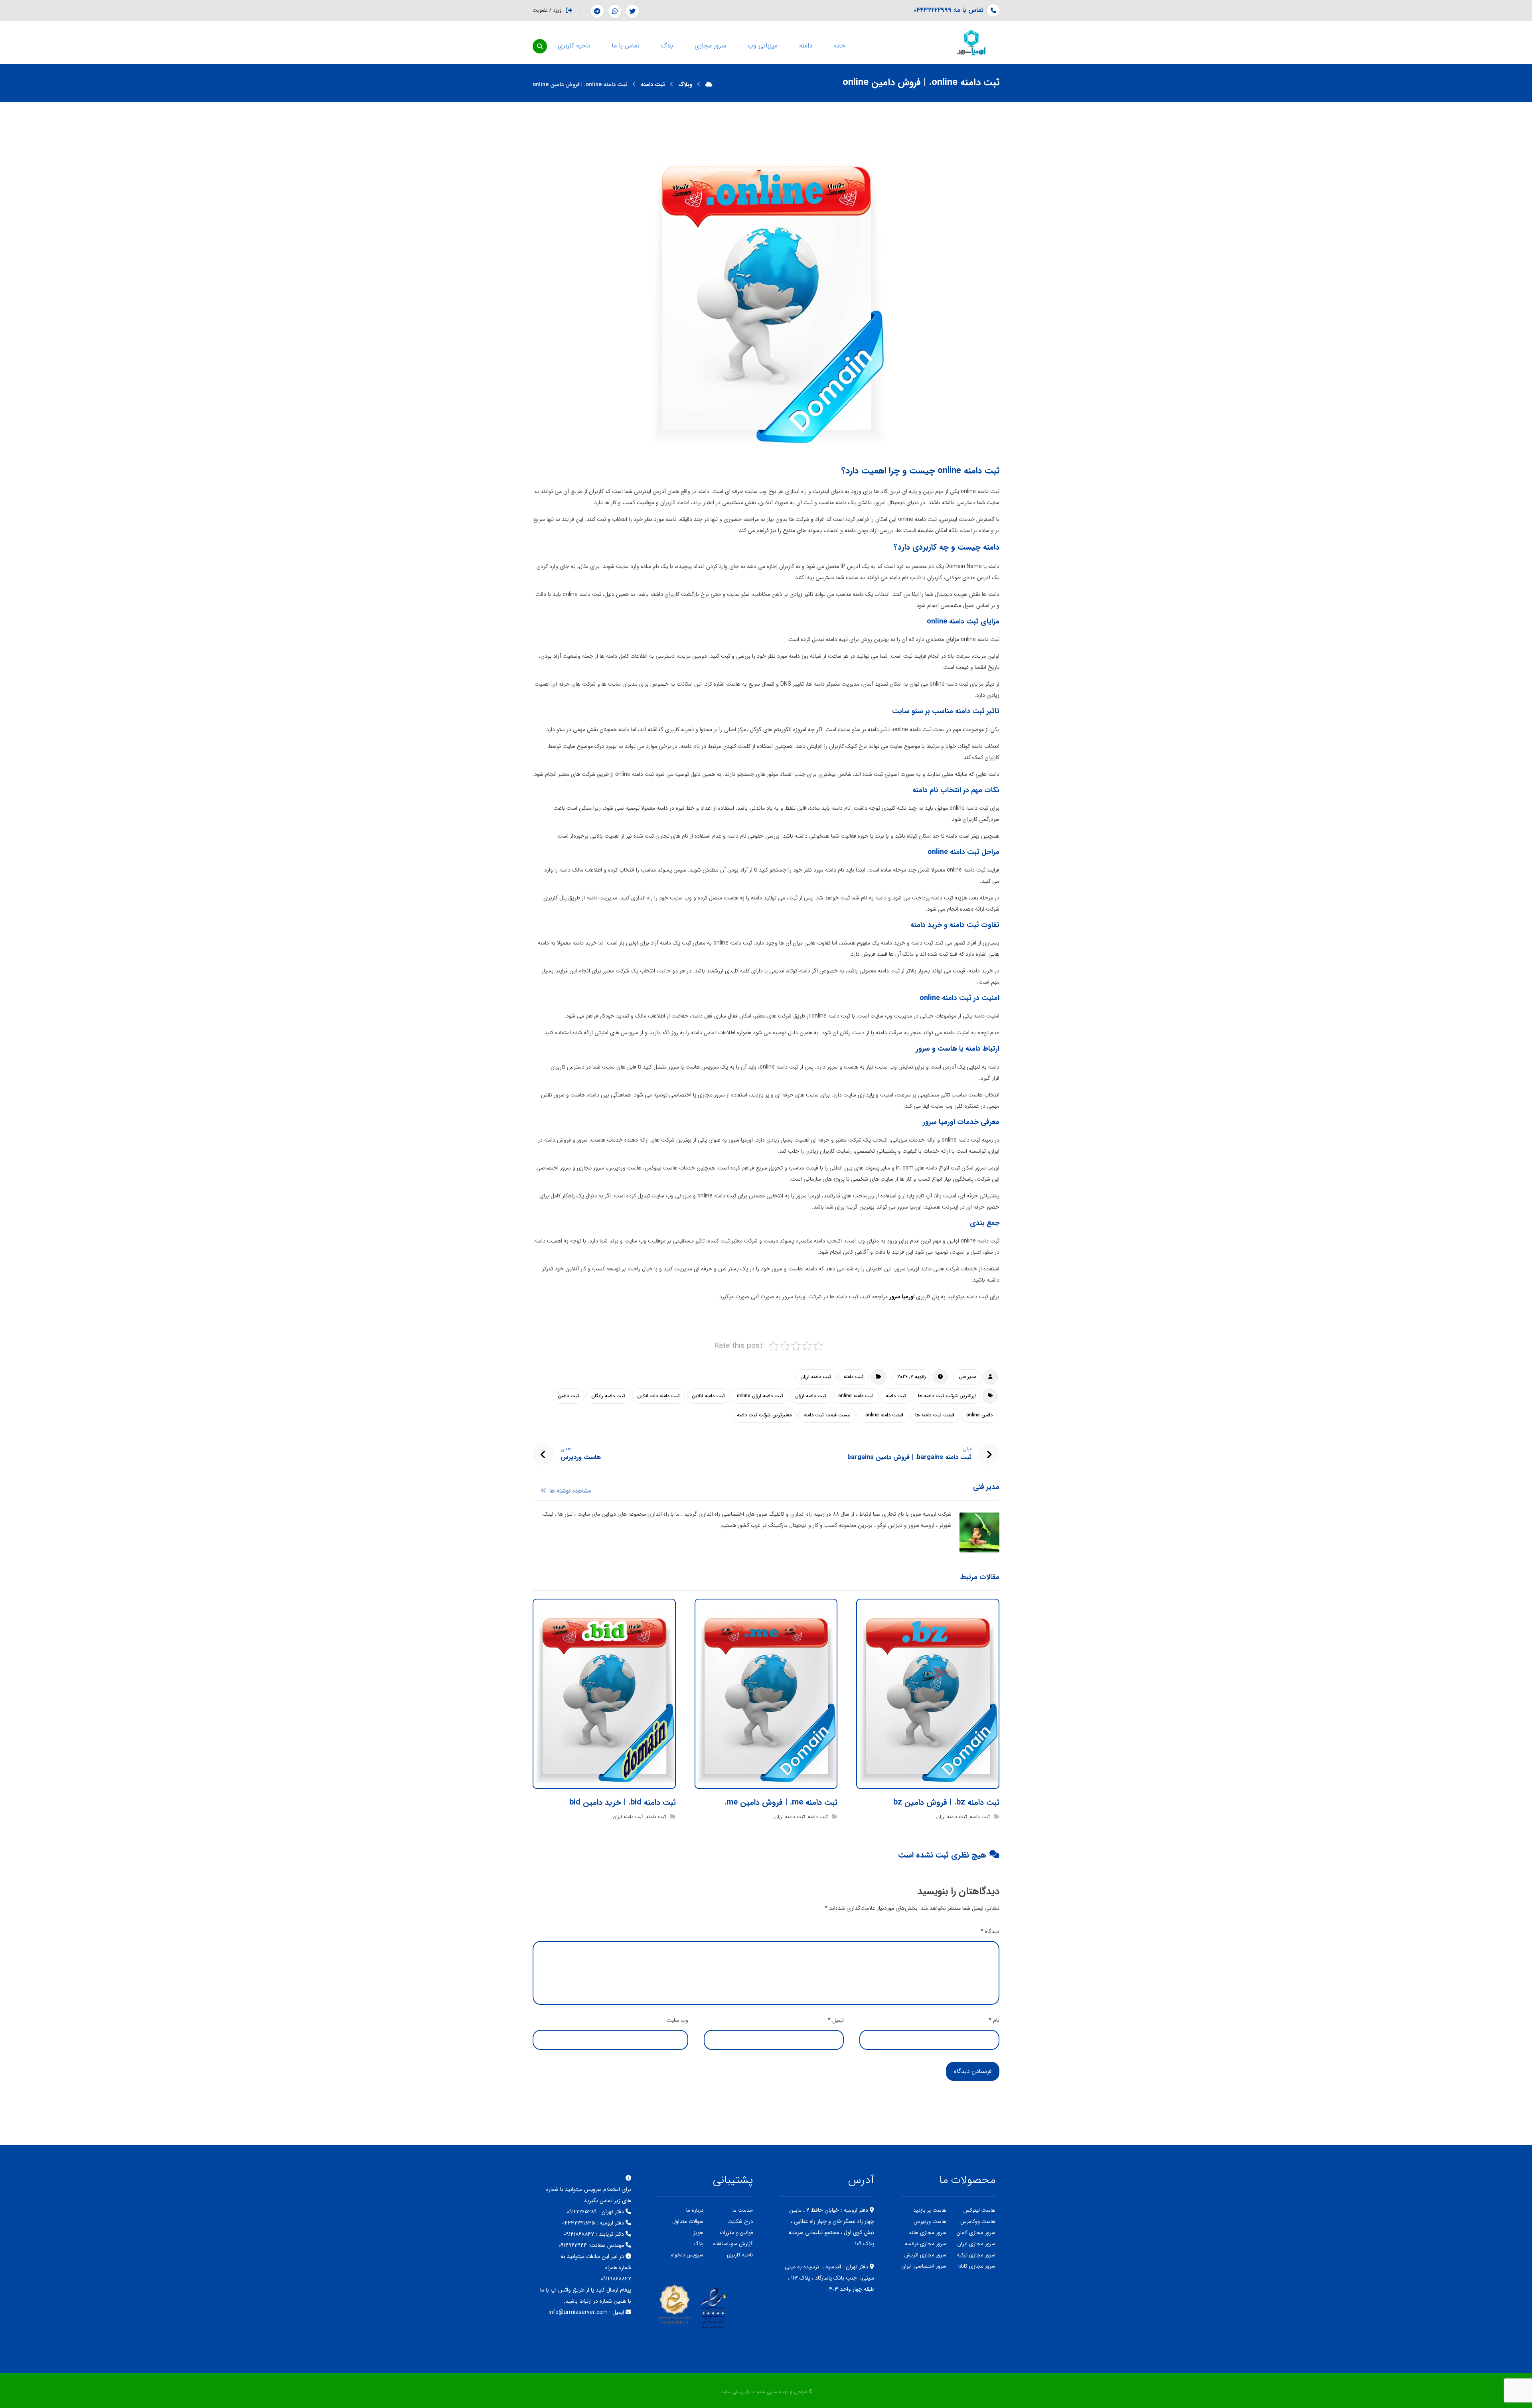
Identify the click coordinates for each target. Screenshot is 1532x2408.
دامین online (979, 1415)
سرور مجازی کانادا (976, 2266)
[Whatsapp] (615, 11)
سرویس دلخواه (687, 2255)
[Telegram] (597, 11)
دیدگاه (990, 1931)
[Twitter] (632, 11)
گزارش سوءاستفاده (733, 2244)
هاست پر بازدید (930, 2210)
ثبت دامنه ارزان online (760, 1396)
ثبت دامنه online (856, 1396)
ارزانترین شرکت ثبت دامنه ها (947, 1396)
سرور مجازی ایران (976, 2244)
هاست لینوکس (979, 2210)
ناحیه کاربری (740, 2255)
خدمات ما (743, 2210)
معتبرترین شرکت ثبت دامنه (764, 1415)
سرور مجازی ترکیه (976, 2255)
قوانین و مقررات (736, 2233)
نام (994, 2020)
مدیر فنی (967, 1377)
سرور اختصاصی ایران (924, 2266)
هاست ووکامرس (978, 2222)
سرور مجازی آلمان (976, 2233)
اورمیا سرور (903, 1297)
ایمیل (836, 2020)
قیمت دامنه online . (883, 1415)
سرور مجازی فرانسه (926, 2244)
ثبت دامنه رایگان (608, 1396)
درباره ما (695, 2210)
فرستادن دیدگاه (973, 2071)
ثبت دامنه (854, 1377)
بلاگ (698, 2244)
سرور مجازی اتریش (925, 2255)
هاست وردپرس (930, 2222)
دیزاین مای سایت (737, 2392)
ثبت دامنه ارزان (816, 1377)
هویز (698, 2233)
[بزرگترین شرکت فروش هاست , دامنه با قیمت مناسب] (971, 42)
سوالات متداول (688, 2222)
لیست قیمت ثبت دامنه (827, 1415)
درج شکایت (740, 2222)
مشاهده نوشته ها (570, 1491)
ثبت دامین (569, 1396)
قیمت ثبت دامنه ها (935, 1415)
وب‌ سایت (677, 2020)
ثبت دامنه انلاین (708, 1396)
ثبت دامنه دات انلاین (658, 1396)
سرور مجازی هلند (928, 2233)
